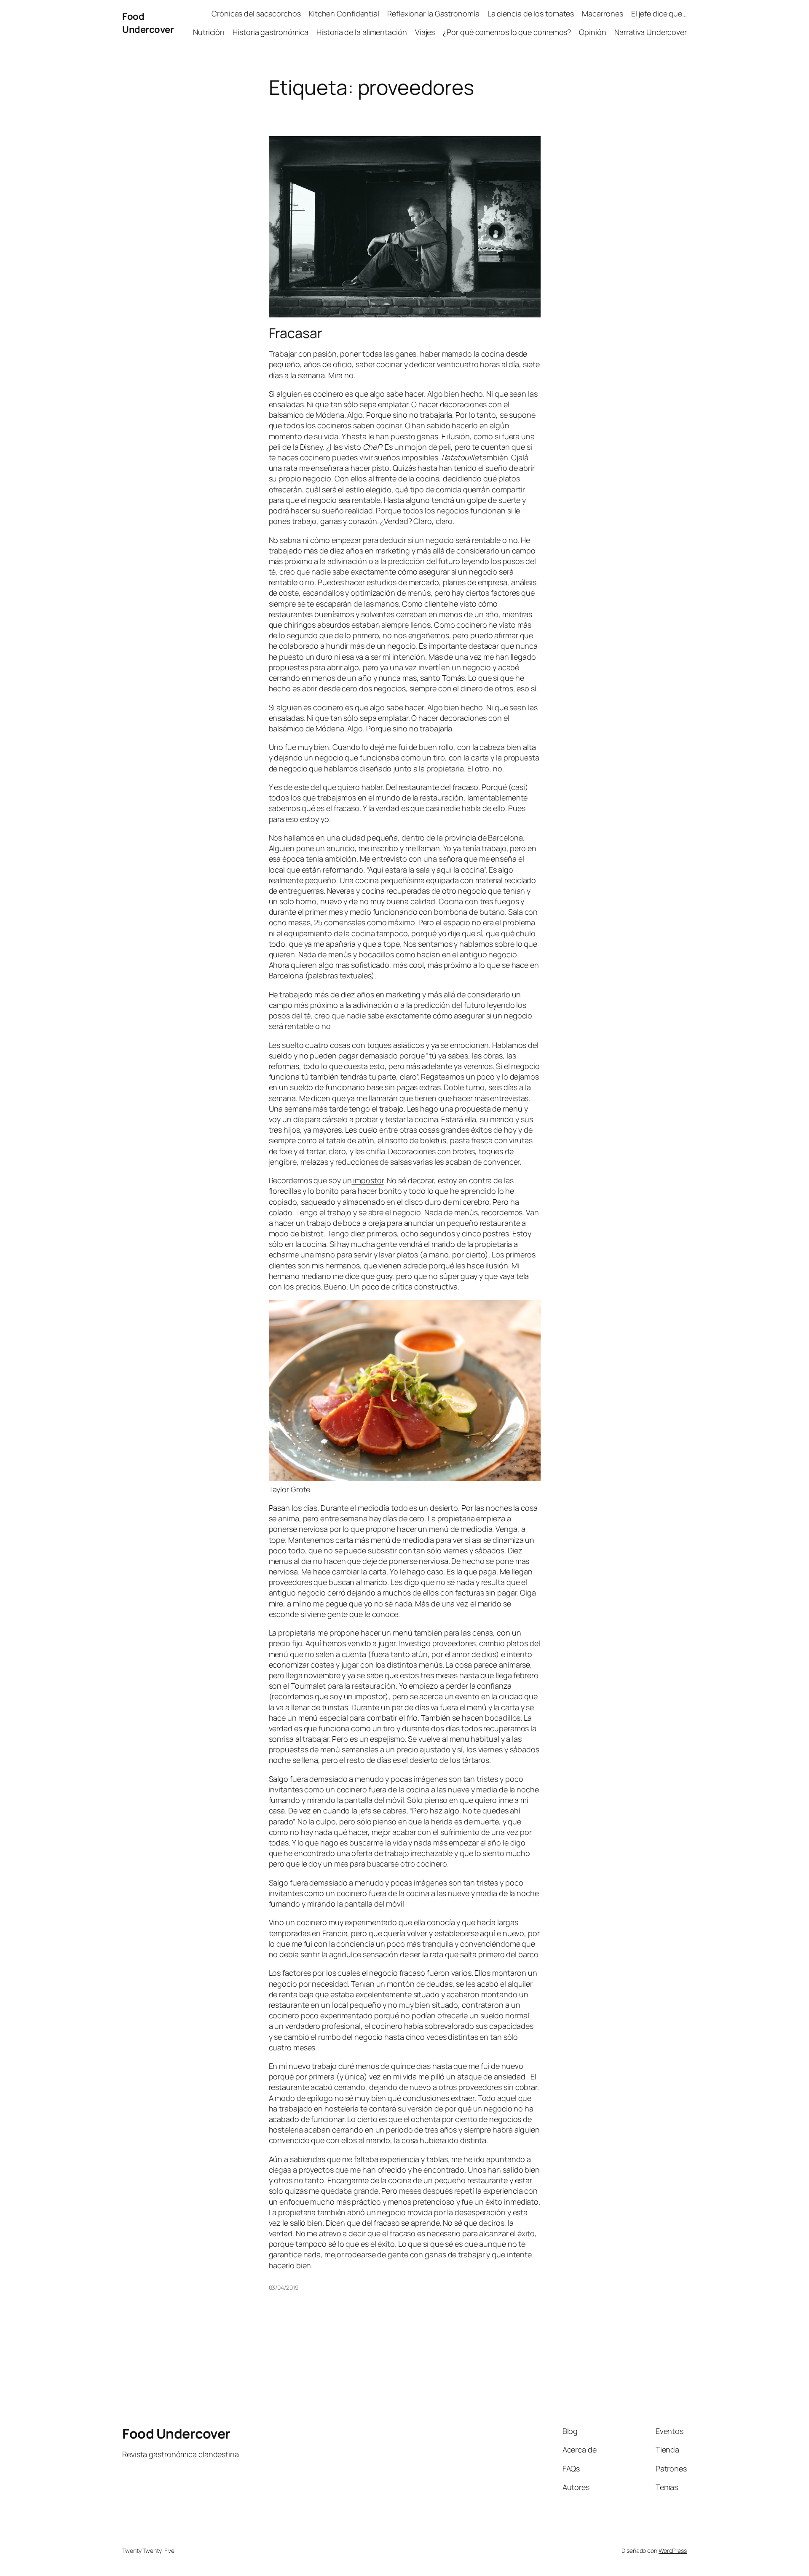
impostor (367, 1180)
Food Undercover (148, 23)
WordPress (673, 2550)
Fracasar (296, 333)
